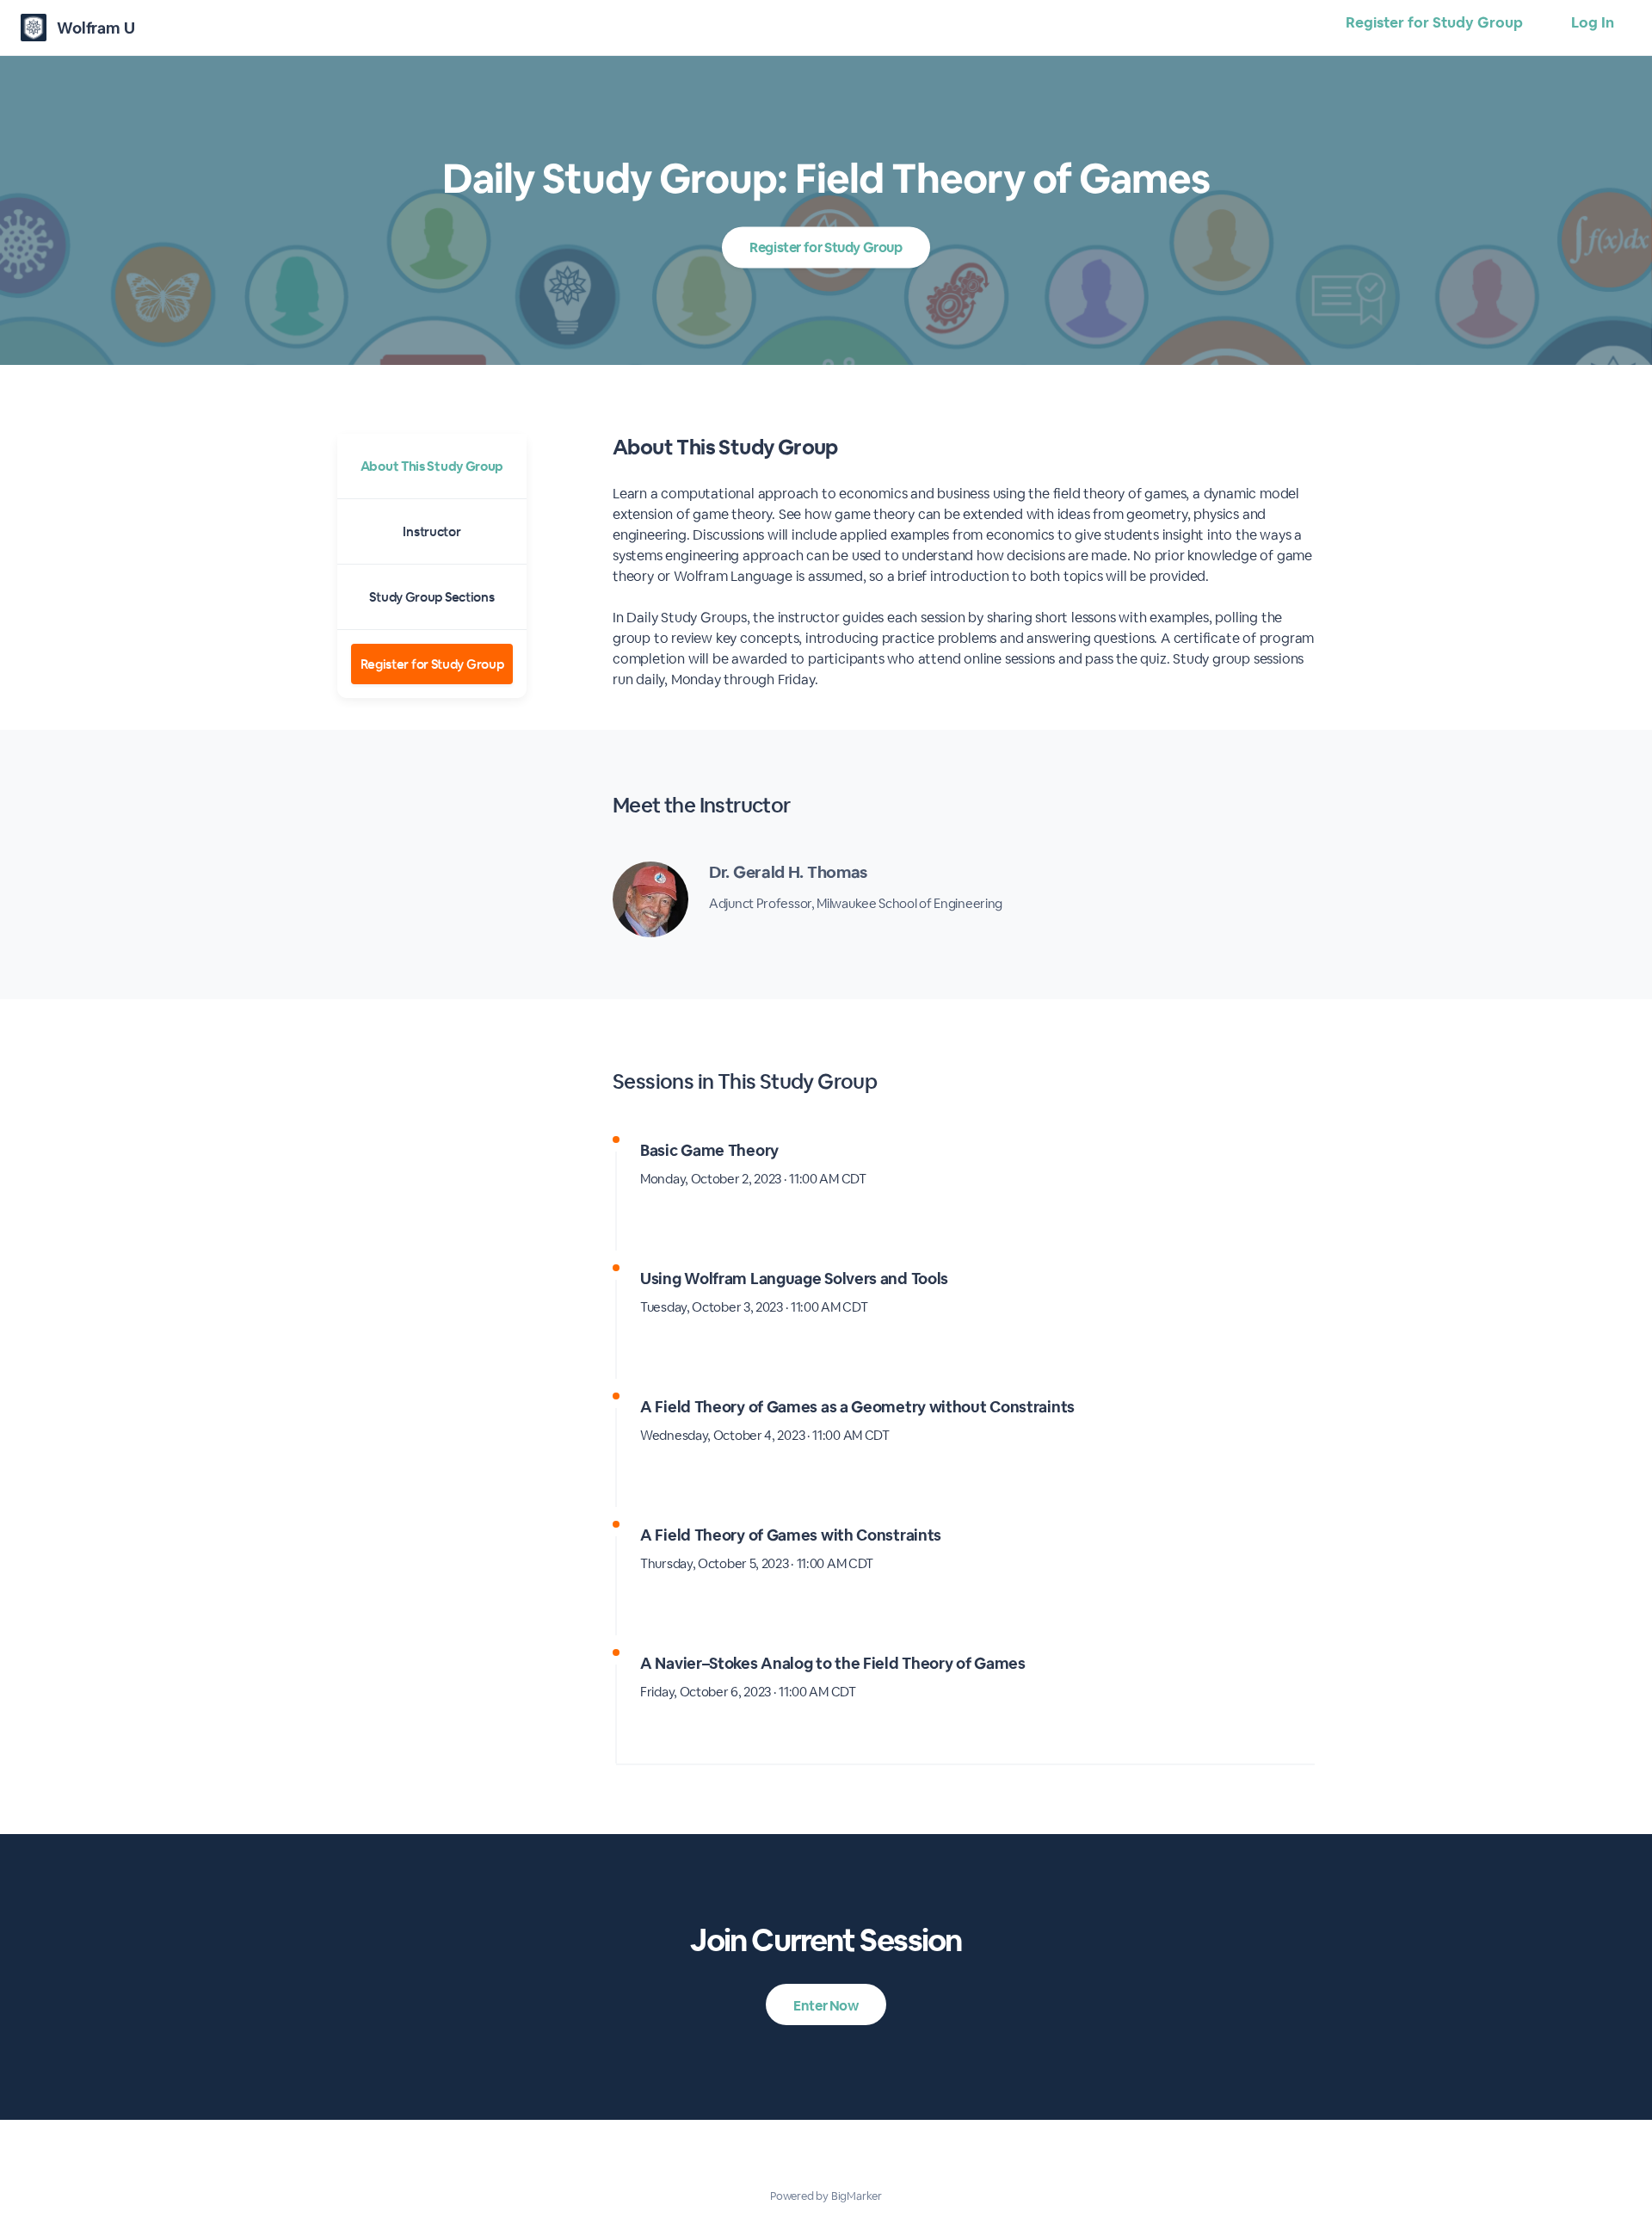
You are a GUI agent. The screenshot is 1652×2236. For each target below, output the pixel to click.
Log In (1593, 22)
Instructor (431, 531)
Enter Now (826, 2006)
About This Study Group (432, 466)
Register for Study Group (1434, 22)
